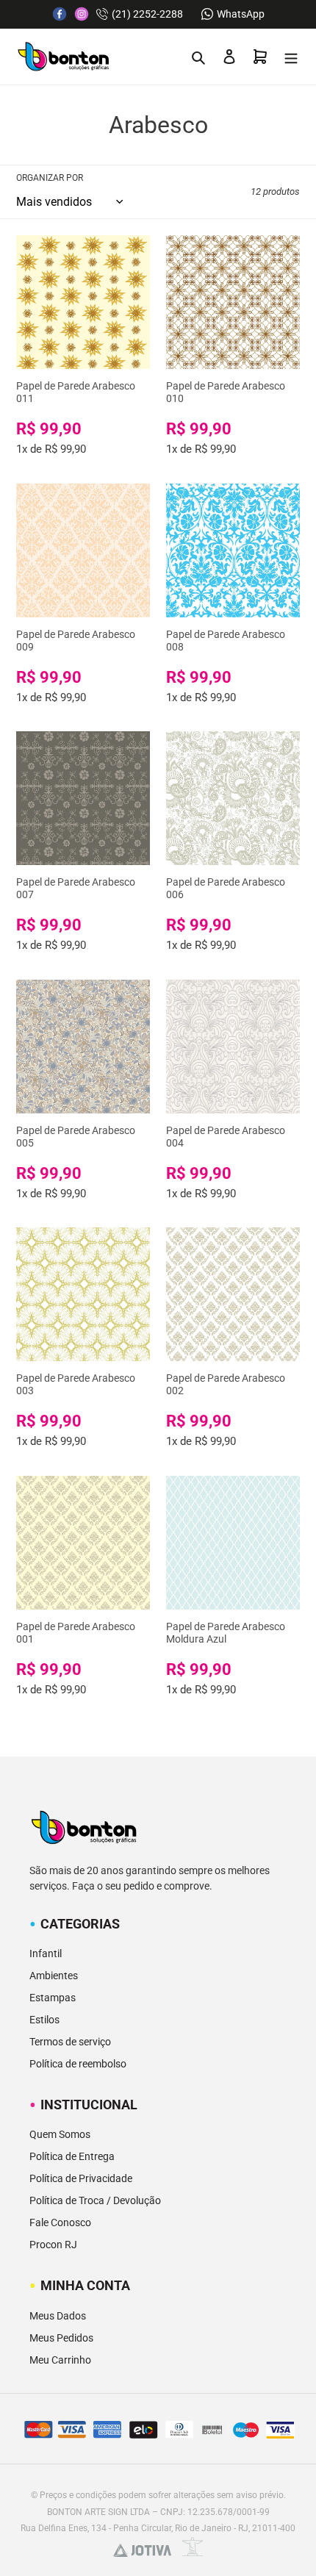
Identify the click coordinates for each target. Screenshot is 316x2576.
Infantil (46, 1953)
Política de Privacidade (81, 2178)
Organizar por (50, 178)
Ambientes (54, 1976)
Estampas (53, 1998)
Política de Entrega (72, 2156)
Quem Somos (60, 2134)
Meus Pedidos (61, 2338)
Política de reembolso (78, 2064)
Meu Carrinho (60, 2360)
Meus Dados (58, 2316)
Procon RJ (53, 2245)
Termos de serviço (70, 2042)
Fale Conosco (60, 2222)
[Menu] (291, 57)
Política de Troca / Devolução (95, 2200)
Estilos (44, 2020)
